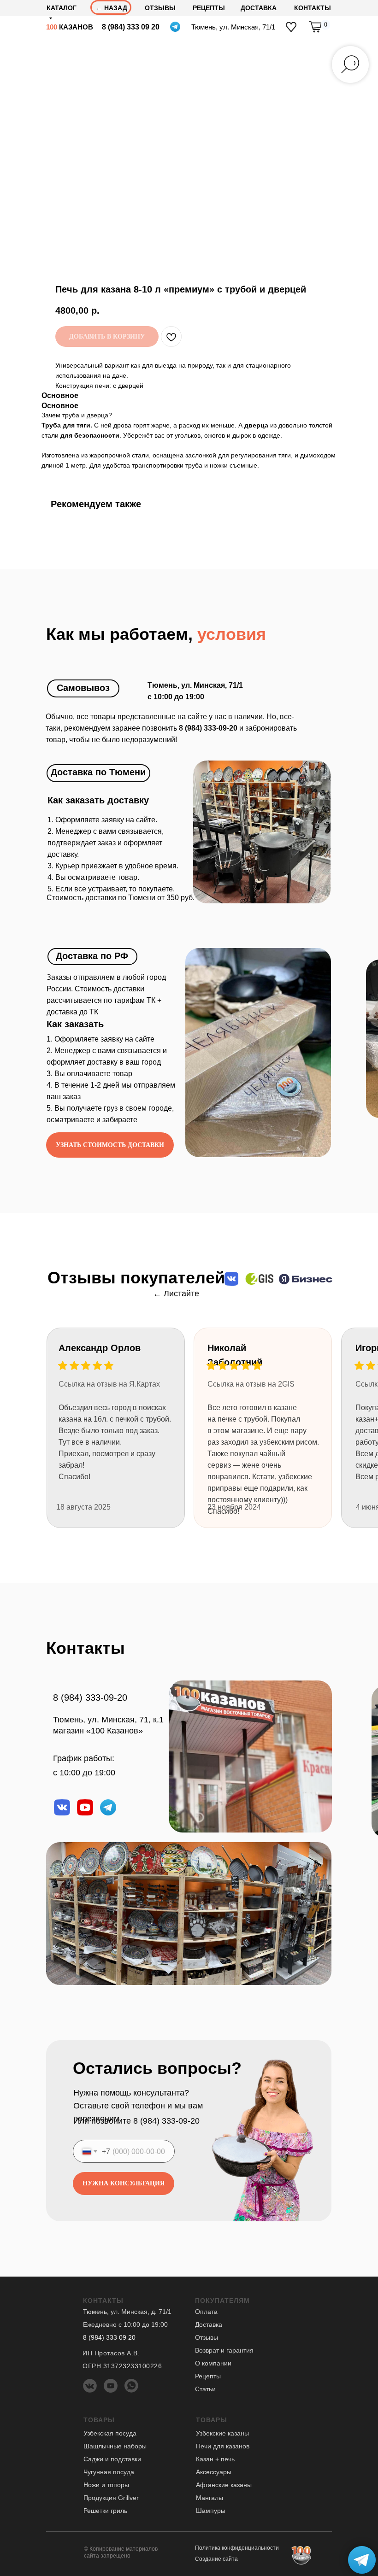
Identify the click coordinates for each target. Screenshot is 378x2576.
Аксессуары (214, 2472)
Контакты (313, 8)
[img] (291, 27)
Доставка (209, 2324)
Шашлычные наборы (115, 2446)
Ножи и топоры (106, 2485)
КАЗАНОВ (70, 27)
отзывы (160, 8)
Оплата (206, 2312)
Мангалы (210, 2498)
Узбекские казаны (222, 2433)
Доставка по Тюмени (98, 772)
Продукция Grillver (111, 2498)
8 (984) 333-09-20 (90, 1698)
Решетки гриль (105, 2511)
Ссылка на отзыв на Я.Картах (109, 1384)
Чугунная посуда (109, 2472)
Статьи (205, 2389)
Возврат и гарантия (224, 2350)
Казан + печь (215, 2459)
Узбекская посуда (110, 2433)
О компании (213, 2363)
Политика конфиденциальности (237, 2548)
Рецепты (209, 8)
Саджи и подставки (112, 2459)
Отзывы (207, 2337)
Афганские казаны (224, 2485)
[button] (110, 1145)
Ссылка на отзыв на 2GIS (251, 1384)
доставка (259, 8)
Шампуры (211, 2511)
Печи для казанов (223, 2446)
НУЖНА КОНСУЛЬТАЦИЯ (124, 2183)
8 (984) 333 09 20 (131, 27)
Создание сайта (216, 2559)
